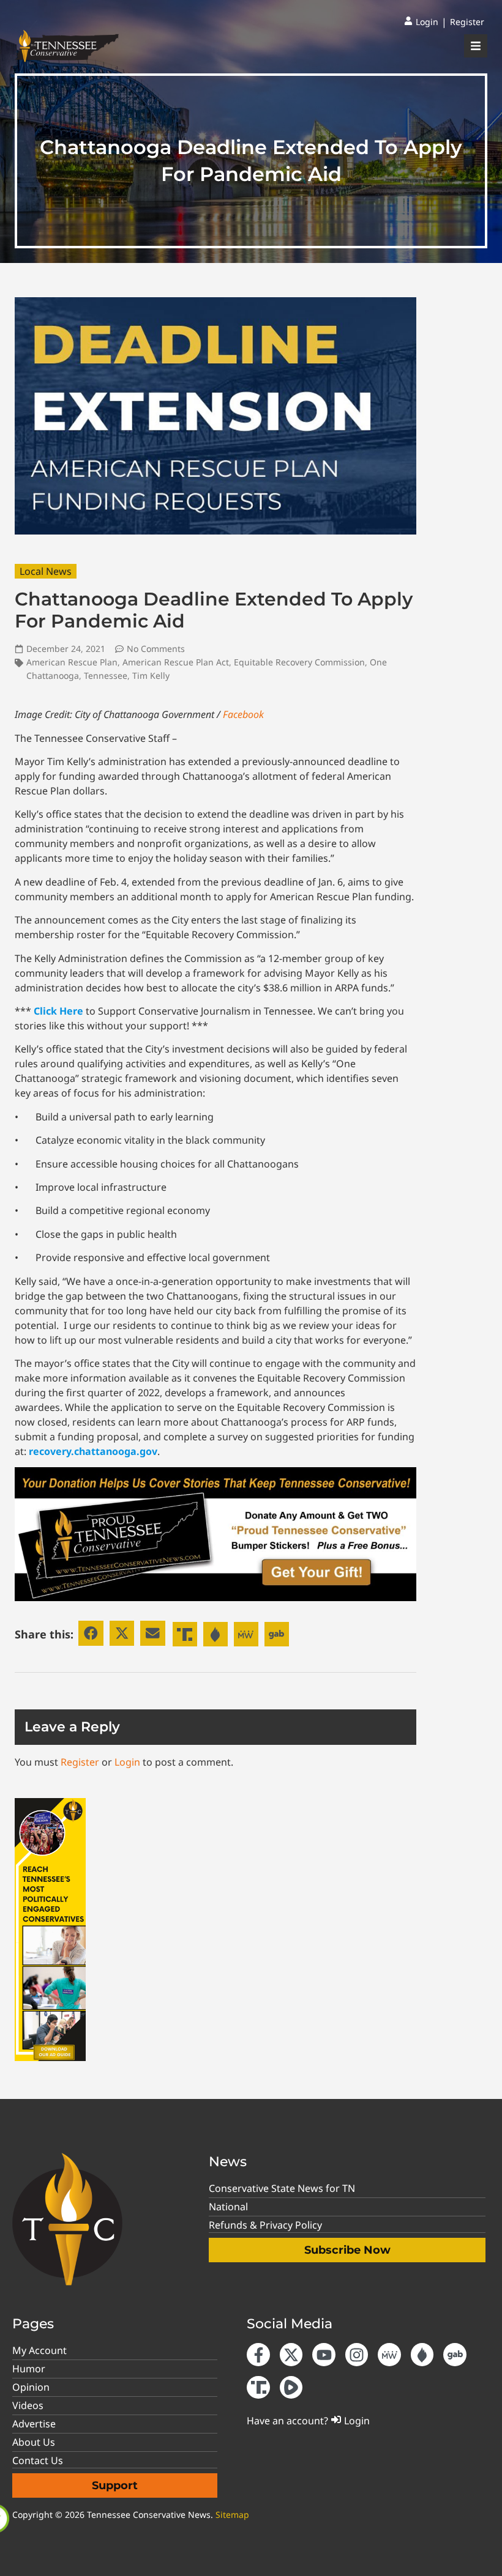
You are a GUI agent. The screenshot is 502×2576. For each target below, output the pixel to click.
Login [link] (127, 1762)
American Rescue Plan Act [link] (176, 662)
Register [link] (80, 1762)
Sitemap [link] (232, 2515)
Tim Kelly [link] (151, 675)
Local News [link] (46, 571)
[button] (91, 1633)
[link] (421, 22)
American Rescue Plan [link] (72, 662)
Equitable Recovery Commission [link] (299, 662)
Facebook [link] (243, 714)
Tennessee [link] (106, 675)
